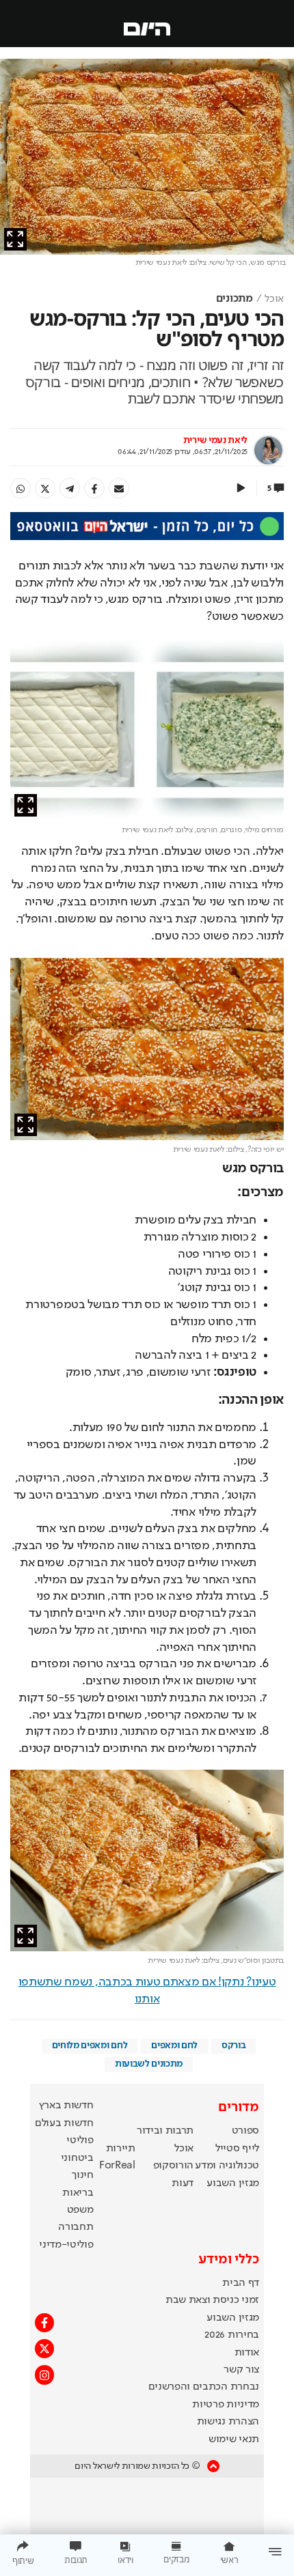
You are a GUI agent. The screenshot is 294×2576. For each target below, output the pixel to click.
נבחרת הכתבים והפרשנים (204, 2387)
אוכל (274, 299)
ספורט (245, 2131)
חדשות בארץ (66, 2106)
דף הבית (241, 2283)
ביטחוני (77, 2158)
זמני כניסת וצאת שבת (212, 2300)
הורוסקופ (173, 2166)
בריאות (78, 2193)
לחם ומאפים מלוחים (90, 2046)
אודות (247, 2353)
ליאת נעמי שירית (215, 440)
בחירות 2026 (232, 2335)
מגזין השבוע (232, 2183)
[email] (119, 488)
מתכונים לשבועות (149, 2064)
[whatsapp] (21, 488)
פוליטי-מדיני (66, 2245)
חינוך (82, 2175)
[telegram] (70, 488)
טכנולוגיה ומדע (227, 2166)
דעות (183, 2183)
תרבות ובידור (165, 2131)
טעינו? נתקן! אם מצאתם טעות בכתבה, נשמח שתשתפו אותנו (147, 1991)
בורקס (233, 2046)
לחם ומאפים (174, 2046)
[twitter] (45, 488)
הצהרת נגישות (228, 2422)
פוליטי (80, 2140)
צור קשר (241, 2370)
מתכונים (235, 299)
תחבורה (76, 2227)
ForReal (117, 2166)
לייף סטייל (237, 2149)
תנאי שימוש (234, 2439)
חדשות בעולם (64, 2123)
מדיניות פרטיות (226, 2405)
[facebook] (94, 488)
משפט (80, 2210)
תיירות (121, 2149)
